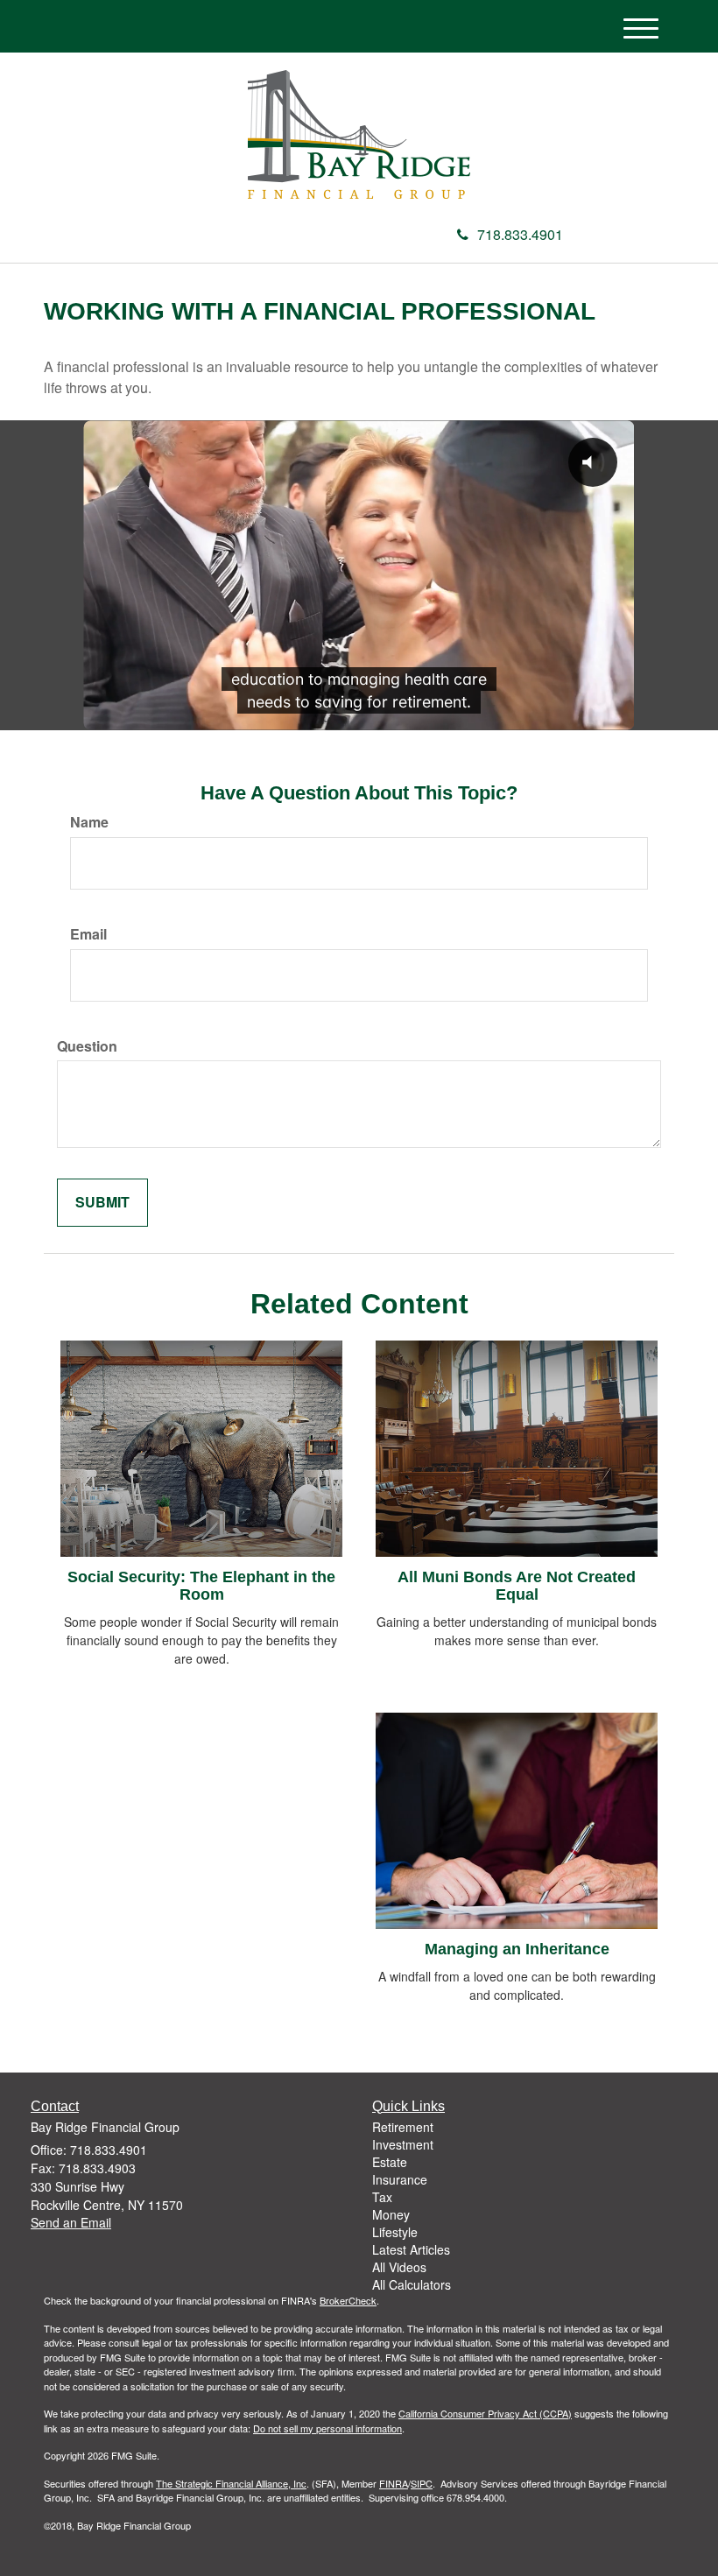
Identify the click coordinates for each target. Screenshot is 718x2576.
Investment (403, 2144)
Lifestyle (395, 2232)
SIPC (422, 2483)
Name (89, 822)
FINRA (394, 2483)
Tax (382, 2197)
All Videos (399, 2267)
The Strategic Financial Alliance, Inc (231, 2483)
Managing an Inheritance (517, 1949)
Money (391, 2214)
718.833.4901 (520, 234)
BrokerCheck (348, 2300)
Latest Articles (411, 2249)
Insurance (400, 2179)
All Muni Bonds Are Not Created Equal (517, 1586)
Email (88, 934)
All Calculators (412, 2284)
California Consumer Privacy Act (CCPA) (485, 2413)
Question (87, 1046)
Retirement (403, 2127)
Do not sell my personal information (327, 2428)
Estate (390, 2162)
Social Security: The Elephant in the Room (201, 1586)
